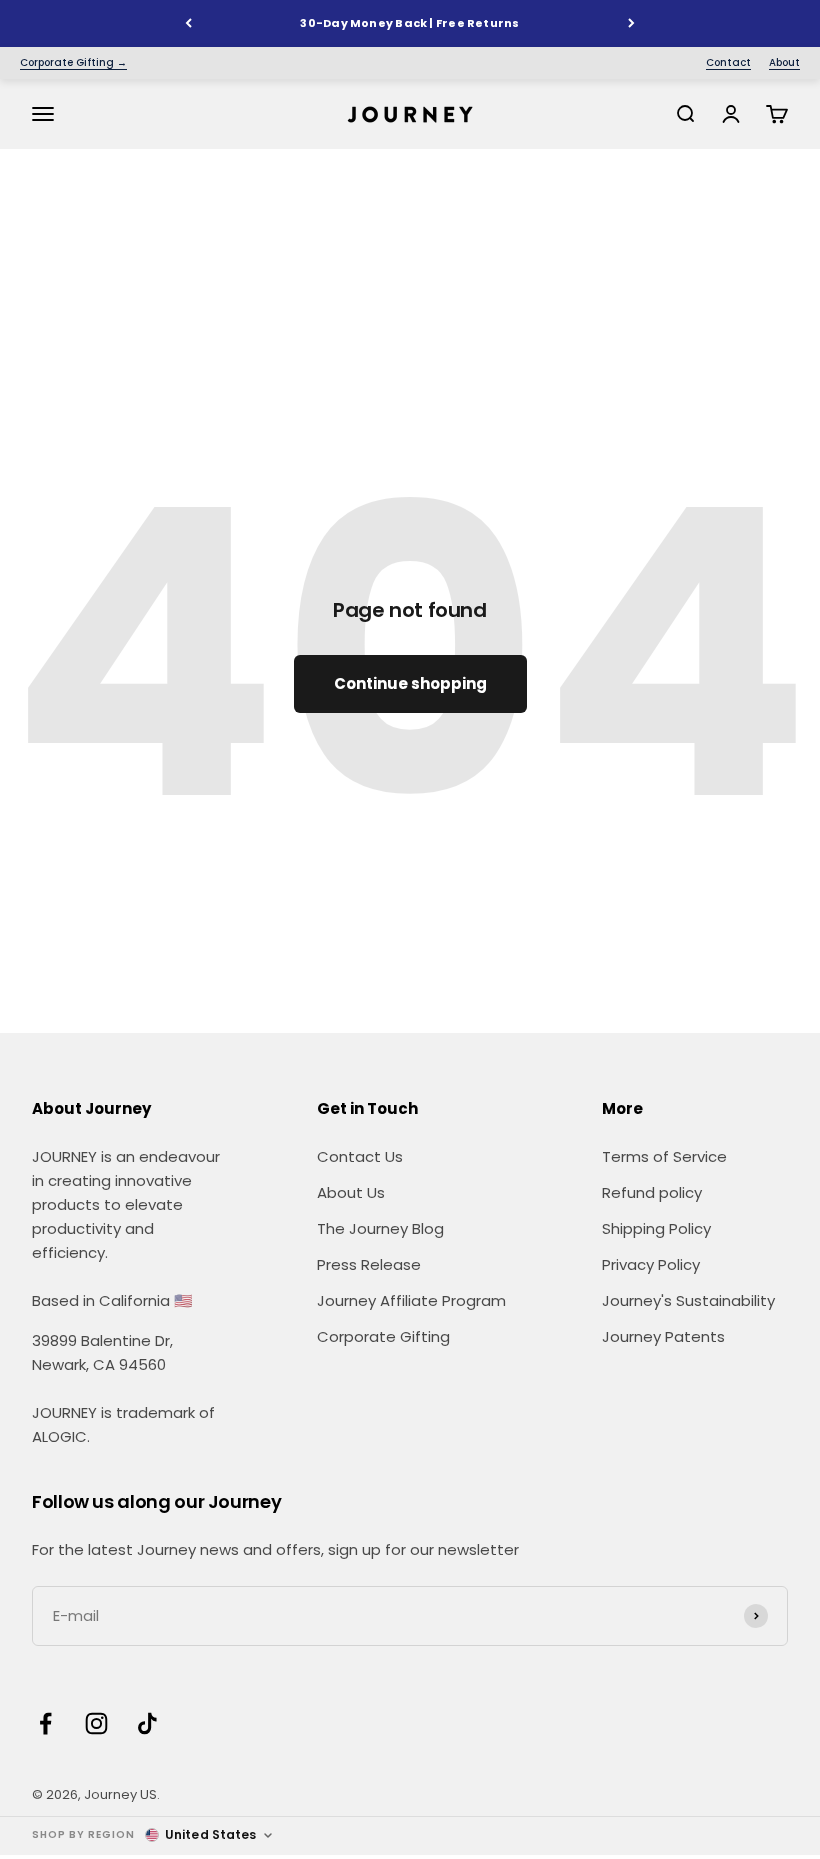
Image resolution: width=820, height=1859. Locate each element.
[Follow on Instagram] (96, 1723)
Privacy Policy (651, 1264)
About (784, 63)
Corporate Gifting (383, 1336)
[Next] (631, 23)
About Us (351, 1192)
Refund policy (652, 1192)
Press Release (369, 1264)
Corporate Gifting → (73, 63)
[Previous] (188, 23)
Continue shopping (410, 683)
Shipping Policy (656, 1228)
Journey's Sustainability (688, 1300)
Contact (728, 63)
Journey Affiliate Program (411, 1300)
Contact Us (360, 1156)
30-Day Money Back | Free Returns (409, 23)
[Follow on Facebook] (45, 1723)
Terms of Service (664, 1156)
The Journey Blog (380, 1228)
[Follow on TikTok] (147, 1723)
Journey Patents (663, 1336)
